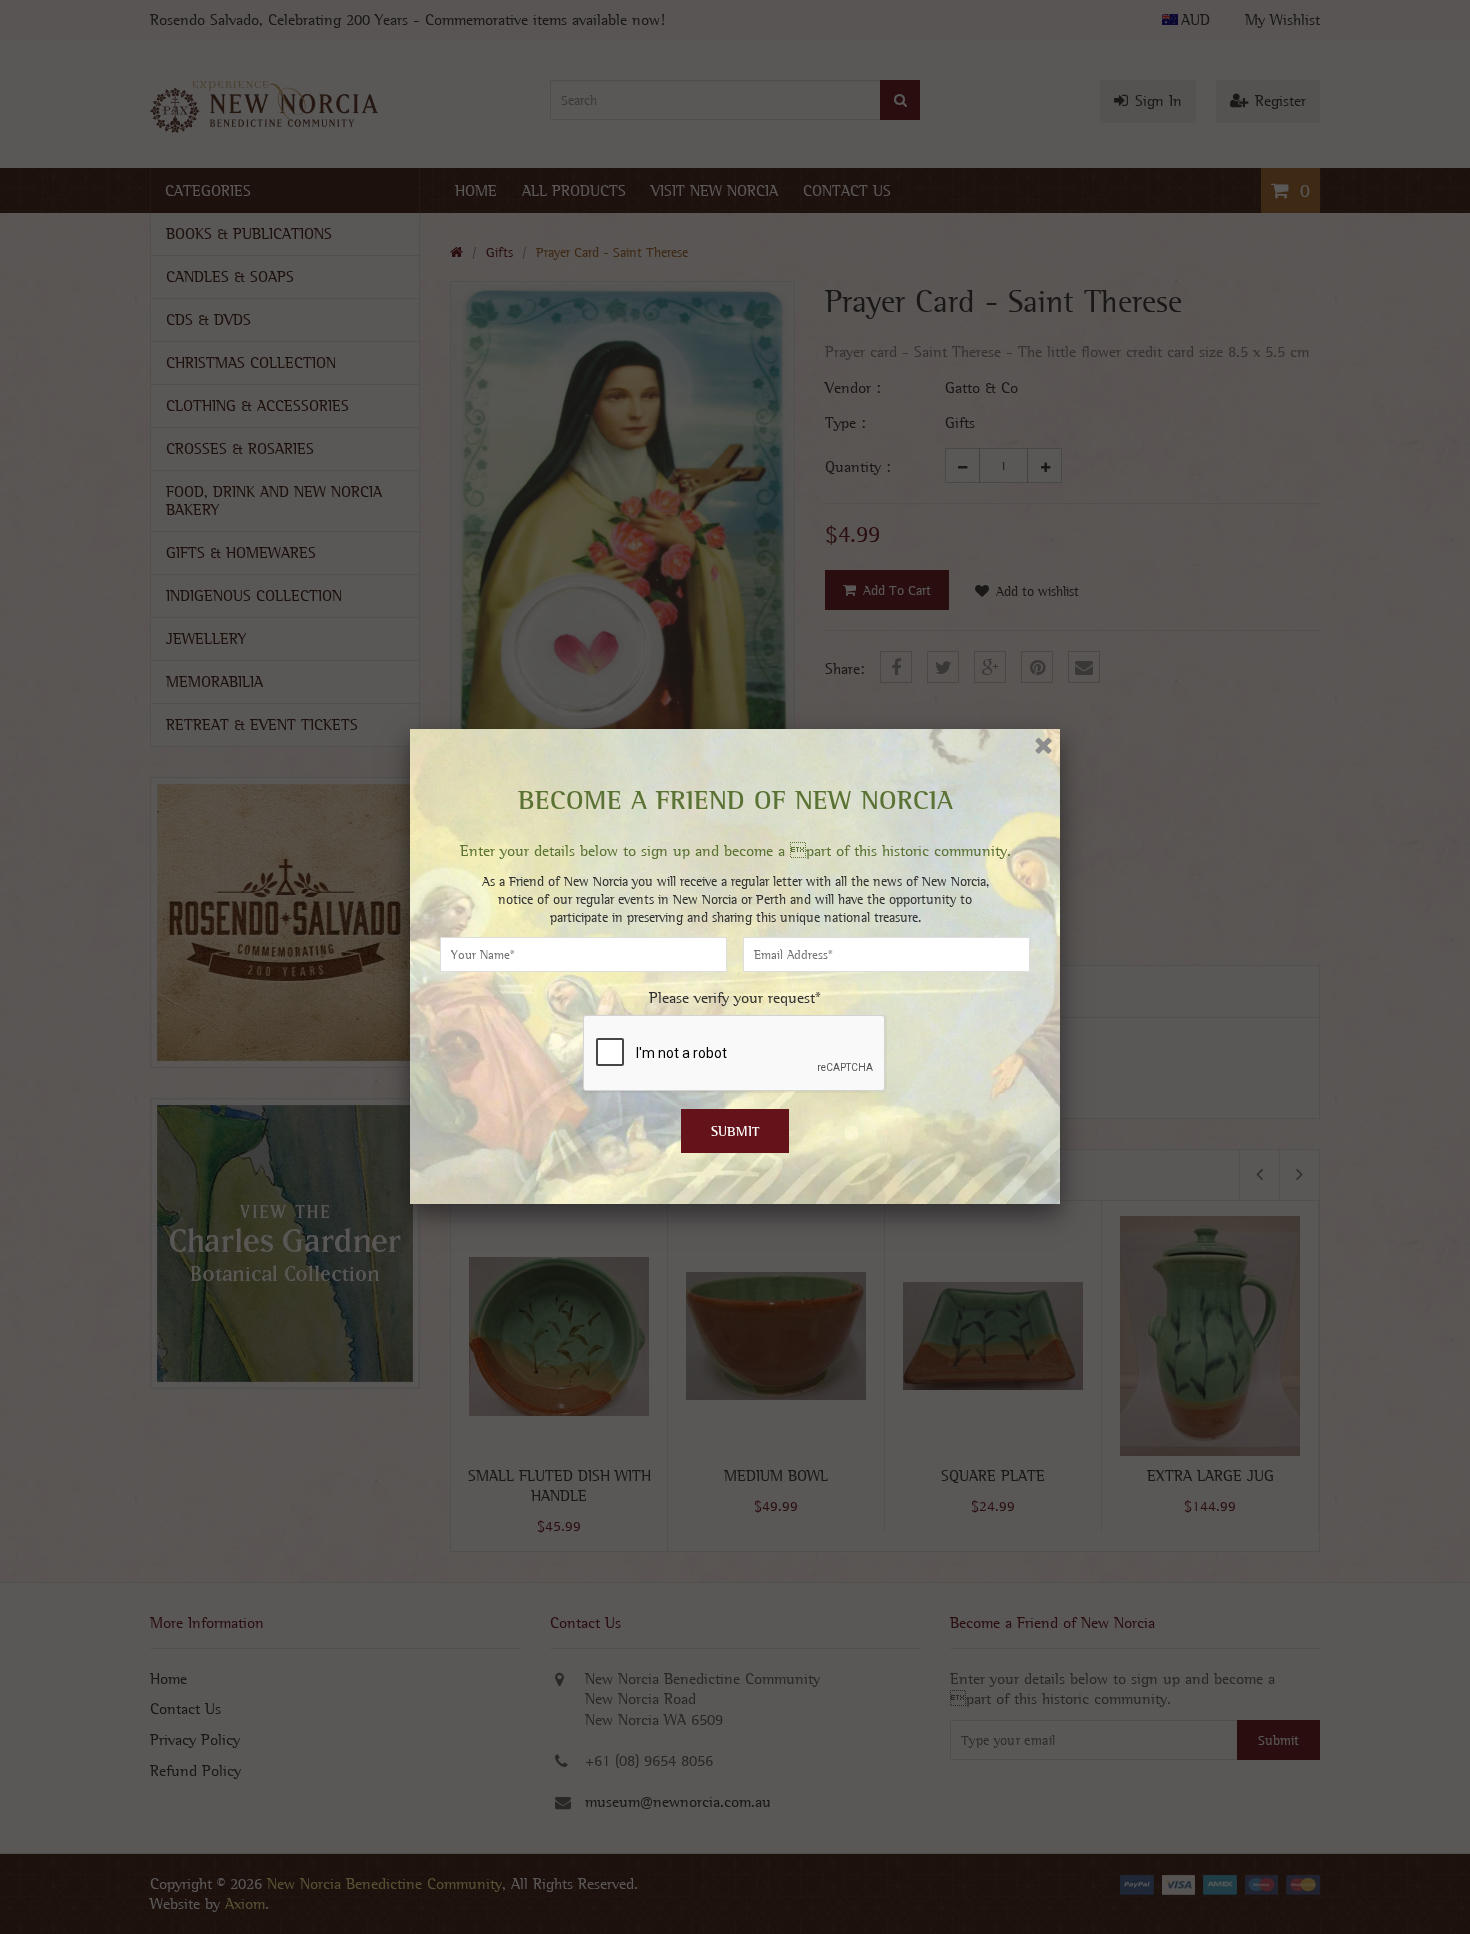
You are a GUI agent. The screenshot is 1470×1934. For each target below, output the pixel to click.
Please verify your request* (735, 997)
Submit (735, 1131)
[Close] (1043, 745)
